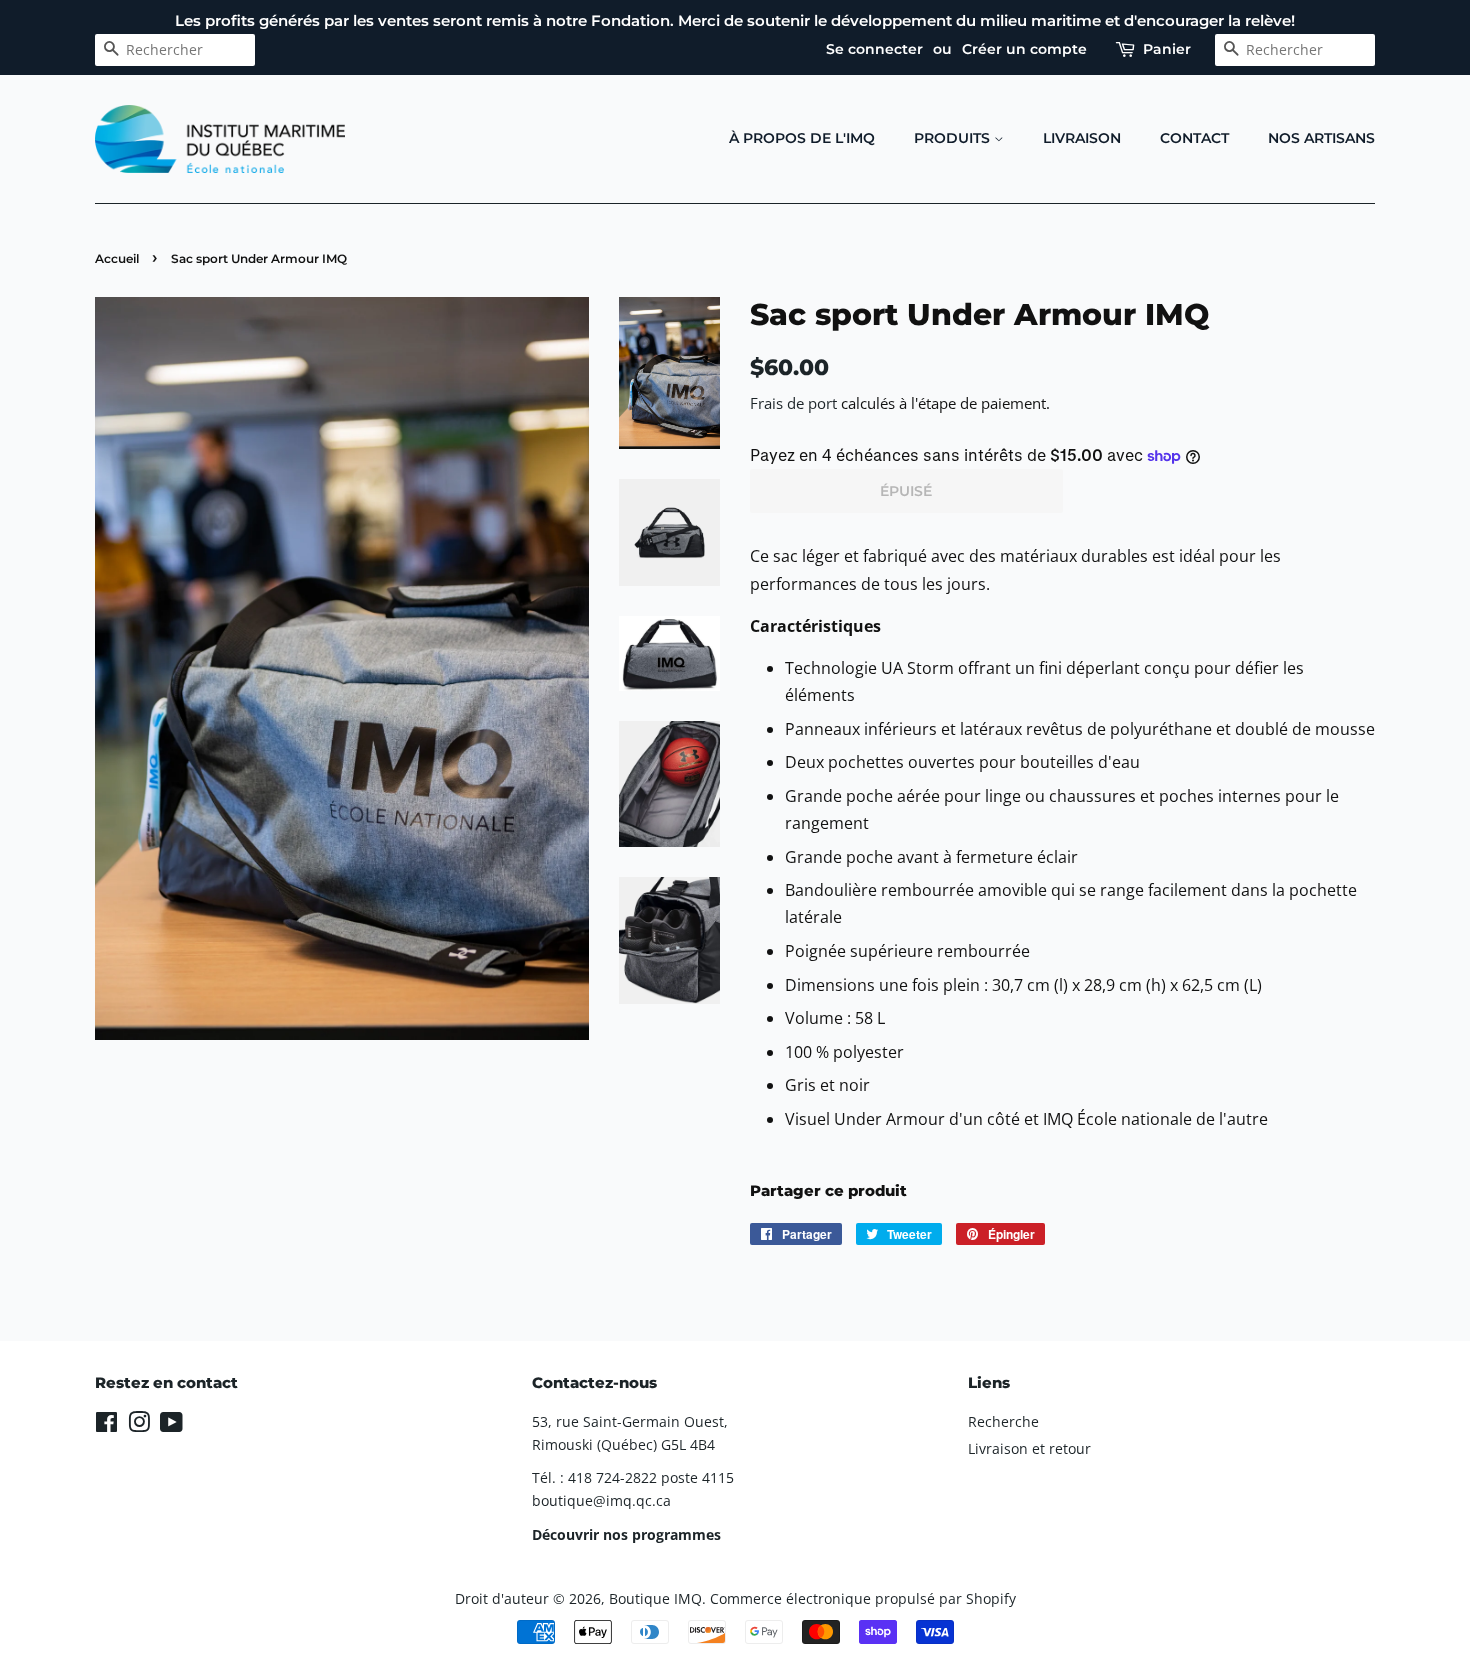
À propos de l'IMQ (802, 138)
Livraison (1082, 138)
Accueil (117, 258)
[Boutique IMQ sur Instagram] (139, 1425)
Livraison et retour (1029, 1448)
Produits (954, 138)
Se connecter (874, 49)
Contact (1194, 138)
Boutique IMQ (655, 1598)
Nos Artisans (1321, 138)
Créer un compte (1024, 49)
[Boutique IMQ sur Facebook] (106, 1425)
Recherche (1003, 1421)
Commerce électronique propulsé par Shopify (863, 1598)
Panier (1167, 49)
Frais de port (793, 403)
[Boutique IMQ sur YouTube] (171, 1425)
